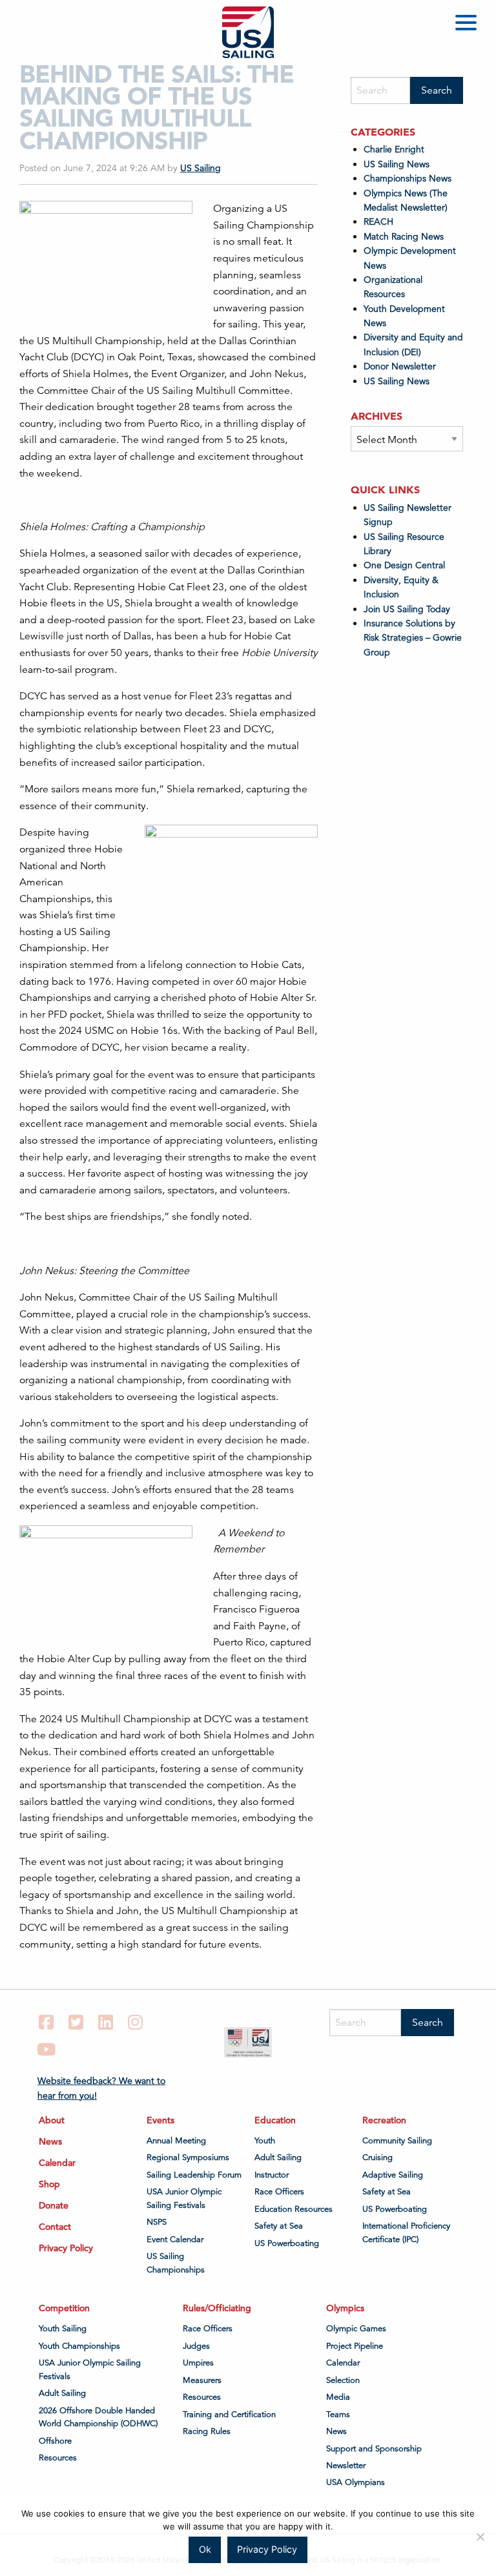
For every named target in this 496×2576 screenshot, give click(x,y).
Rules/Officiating (217, 2308)
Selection (343, 2380)
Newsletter (346, 2466)
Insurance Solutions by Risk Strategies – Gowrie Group (413, 638)
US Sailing (201, 168)
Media (338, 2397)
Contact (55, 2227)
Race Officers (279, 2192)
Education (275, 2120)
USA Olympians (356, 2482)
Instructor (272, 2175)
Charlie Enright (394, 149)
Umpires (198, 2363)
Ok (205, 2549)
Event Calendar (175, 2240)
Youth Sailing (63, 2329)
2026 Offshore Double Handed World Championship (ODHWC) (98, 2417)
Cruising (377, 2158)
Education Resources (294, 2209)
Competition (64, 2308)
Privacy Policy (66, 2248)
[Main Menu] (468, 25)
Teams (338, 2415)
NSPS (157, 2222)
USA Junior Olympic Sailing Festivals (184, 2198)
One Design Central (406, 565)
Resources (58, 2458)
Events (160, 2120)
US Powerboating (287, 2243)
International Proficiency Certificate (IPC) (406, 2232)
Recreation (384, 2120)
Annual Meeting (176, 2141)
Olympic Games (356, 2329)
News (50, 2141)
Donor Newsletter (400, 366)
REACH (378, 222)
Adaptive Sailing (393, 2175)
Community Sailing (397, 2141)
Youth (265, 2141)
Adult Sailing (278, 2158)
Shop (49, 2184)
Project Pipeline (355, 2346)
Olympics (345, 2308)
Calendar (57, 2163)
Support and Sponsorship (374, 2449)
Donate (54, 2205)
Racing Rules (207, 2431)
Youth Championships (79, 2346)
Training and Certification (229, 2415)
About (52, 2120)
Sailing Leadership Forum (194, 2175)
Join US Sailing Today (407, 609)
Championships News (408, 178)
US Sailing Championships (176, 2263)
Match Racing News (404, 236)
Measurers (202, 2380)
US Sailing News (397, 164)
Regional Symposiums (188, 2158)
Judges (196, 2346)
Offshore (55, 2441)
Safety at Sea (279, 2226)
